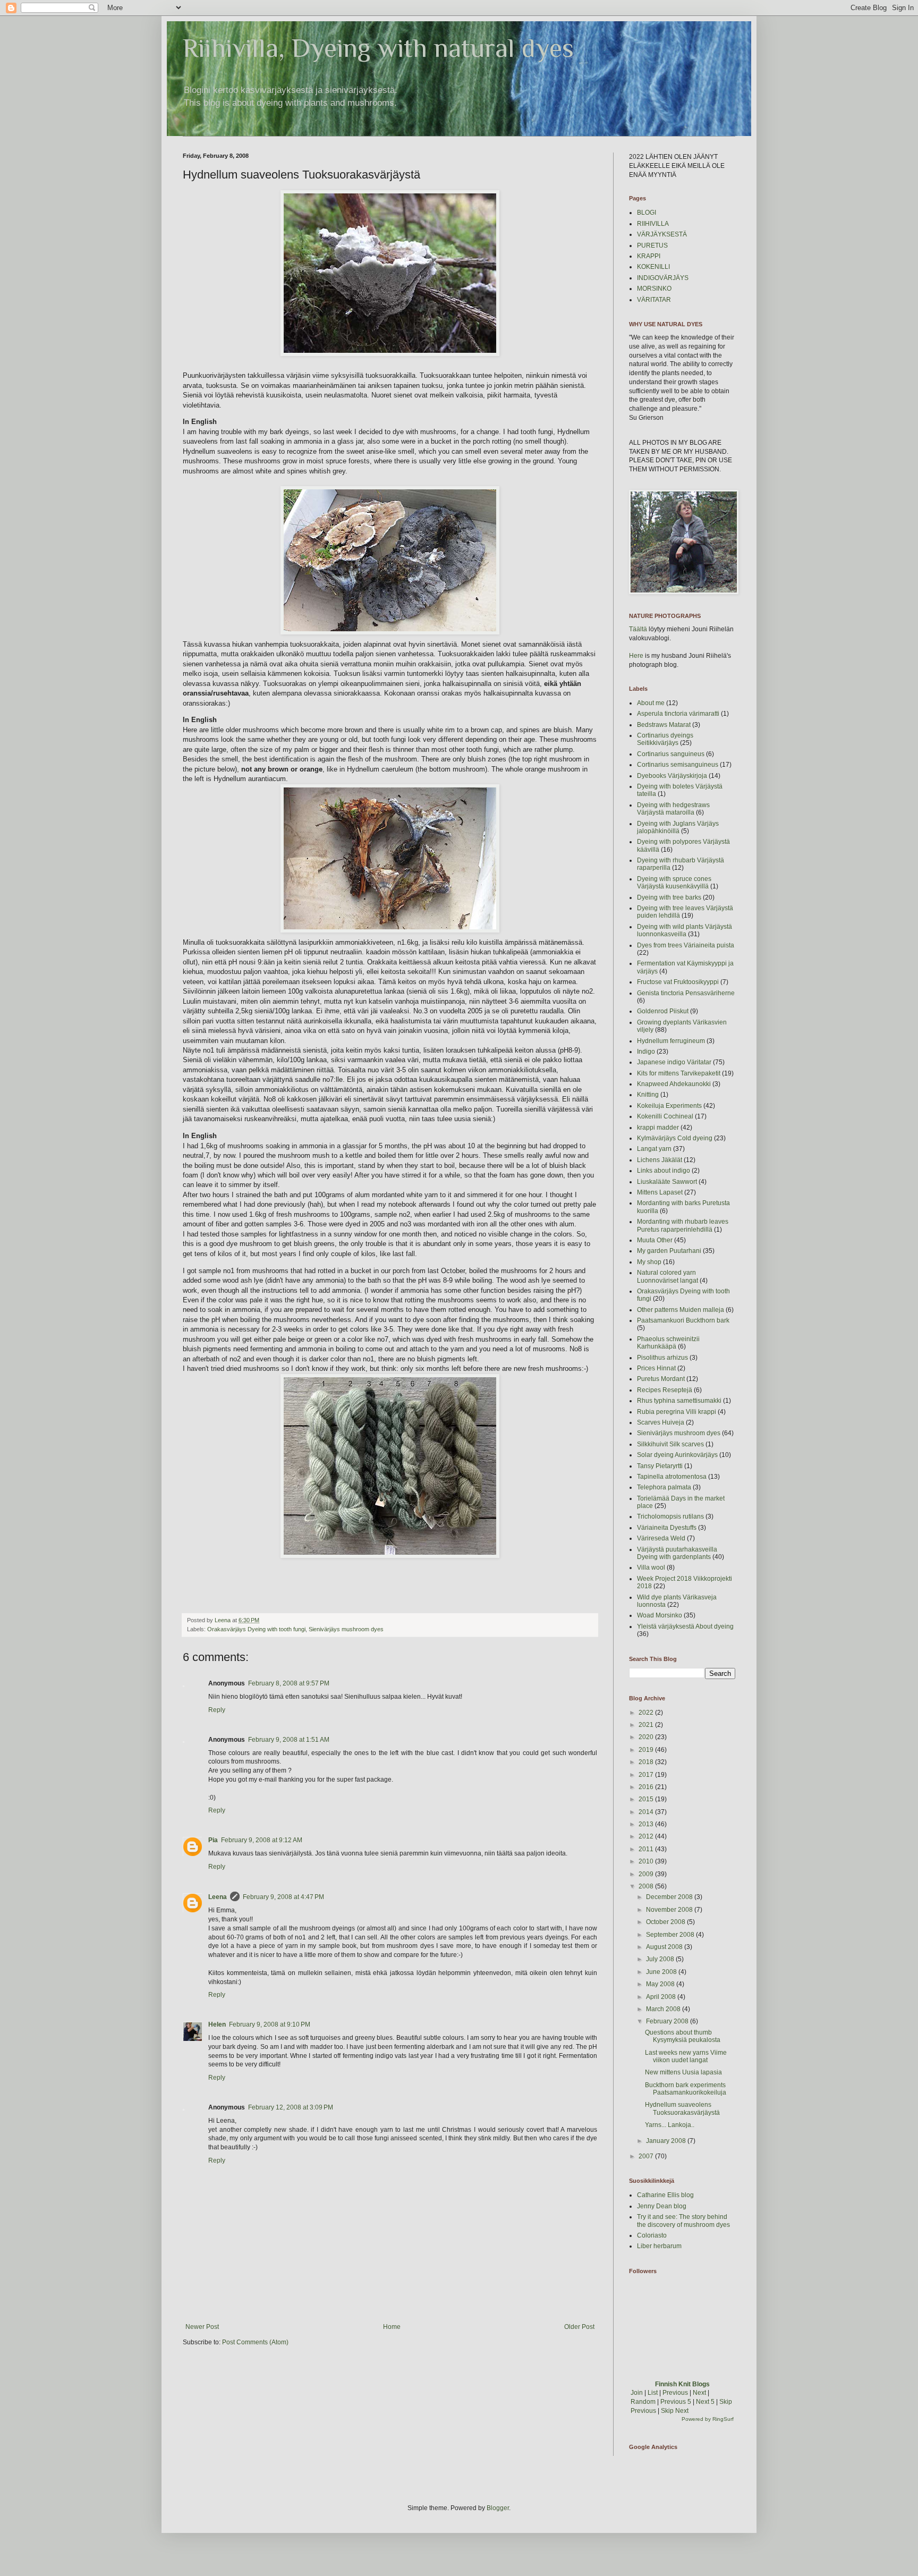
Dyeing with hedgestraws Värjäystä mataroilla (673, 809)
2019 (647, 1750)
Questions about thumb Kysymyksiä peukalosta (683, 2036)
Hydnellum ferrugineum (671, 1041)
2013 (647, 1824)
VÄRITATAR (654, 300)
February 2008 (668, 2021)
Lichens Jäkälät (660, 1160)
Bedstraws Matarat (664, 725)
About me (651, 703)
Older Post (579, 2327)
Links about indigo (664, 1171)
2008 (647, 1886)
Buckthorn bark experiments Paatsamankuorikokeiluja (686, 2089)
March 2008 (664, 2009)
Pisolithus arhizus (662, 1358)
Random (643, 2402)
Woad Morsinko (660, 1615)
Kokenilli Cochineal (665, 1116)
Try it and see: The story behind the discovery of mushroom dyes (683, 2221)
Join (637, 2393)
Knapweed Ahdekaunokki (674, 1084)
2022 (647, 1713)
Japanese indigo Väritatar (674, 1062)
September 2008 (671, 1935)
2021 (647, 1725)
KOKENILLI (653, 267)
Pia (213, 1840)
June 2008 (662, 1972)
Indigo (646, 1052)
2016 (647, 1787)
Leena (218, 1897)
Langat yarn (654, 1149)
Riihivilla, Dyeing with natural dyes (378, 48)
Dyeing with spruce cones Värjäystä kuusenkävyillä (674, 883)
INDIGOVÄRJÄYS (663, 278)
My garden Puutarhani (669, 1251)
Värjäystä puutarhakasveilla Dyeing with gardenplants (677, 1553)
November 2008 (670, 1910)
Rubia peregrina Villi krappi (677, 1412)
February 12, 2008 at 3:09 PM (291, 2107)
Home (392, 2327)
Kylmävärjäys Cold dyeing (675, 1138)
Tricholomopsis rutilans (670, 1516)
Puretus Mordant (661, 1379)
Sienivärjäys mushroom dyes (346, 1629)
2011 (647, 1849)
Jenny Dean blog (662, 2206)
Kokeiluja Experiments (669, 1106)
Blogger (498, 2508)
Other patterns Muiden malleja (681, 1310)
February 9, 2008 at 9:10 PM (270, 2024)
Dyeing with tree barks (669, 897)
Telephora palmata (664, 1487)
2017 (647, 1775)
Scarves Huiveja (661, 1422)
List (653, 2393)
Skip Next (675, 2411)
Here (636, 656)
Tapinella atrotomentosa (672, 1477)
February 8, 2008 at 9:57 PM (289, 1683)
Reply (217, 1710)
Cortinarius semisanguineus (678, 765)
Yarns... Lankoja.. (670, 2125)
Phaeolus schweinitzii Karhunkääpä (668, 1343)
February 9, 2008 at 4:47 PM (283, 1897)
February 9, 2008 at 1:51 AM (289, 1740)
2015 (647, 1799)
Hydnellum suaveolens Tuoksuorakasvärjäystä (682, 2108)
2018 (647, 1762)
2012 (647, 1836)
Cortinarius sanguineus (671, 754)
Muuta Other (655, 1240)
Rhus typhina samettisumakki (679, 1401)
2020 (647, 1737)
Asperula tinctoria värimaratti (678, 714)
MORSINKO (654, 289)
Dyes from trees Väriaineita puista (686, 945)
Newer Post (202, 2327)
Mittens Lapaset (660, 1192)
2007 (647, 2156)
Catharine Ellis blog (665, 2195)
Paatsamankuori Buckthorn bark (683, 1320)
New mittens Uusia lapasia (683, 2072)
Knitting (648, 1095)
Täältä (638, 629)
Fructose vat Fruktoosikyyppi (678, 982)
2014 (647, 1812)
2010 (647, 1861)
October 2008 (666, 1922)
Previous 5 (676, 2402)
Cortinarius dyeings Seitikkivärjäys (665, 739)
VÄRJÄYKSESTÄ (662, 234)
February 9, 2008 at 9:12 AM (262, 1840)
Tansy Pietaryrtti (660, 1466)
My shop (649, 1262)
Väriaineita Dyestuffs (667, 1528)
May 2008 (661, 1984)
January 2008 (667, 2141)
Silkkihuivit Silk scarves (670, 1444)
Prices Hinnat (656, 1368)
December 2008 (670, 1897)
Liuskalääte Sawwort (667, 1182)
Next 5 (705, 2402)
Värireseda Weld (661, 1538)
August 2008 (665, 1947)
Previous (675, 2393)
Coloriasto (652, 2235)
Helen (217, 2024)
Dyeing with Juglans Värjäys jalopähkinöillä (678, 827)
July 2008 (661, 1959)
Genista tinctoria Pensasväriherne (686, 993)
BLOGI (647, 213)
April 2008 (662, 1997)
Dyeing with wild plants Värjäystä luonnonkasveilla (685, 930)
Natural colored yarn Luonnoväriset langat (668, 1276)
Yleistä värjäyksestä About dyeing (685, 1626)
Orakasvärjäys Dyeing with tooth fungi (256, 1629)
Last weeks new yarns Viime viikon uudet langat (686, 2056)
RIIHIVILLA (653, 224)
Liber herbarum (659, 2246)
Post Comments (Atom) (255, 2342)
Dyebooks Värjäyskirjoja (672, 776)
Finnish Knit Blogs (682, 2384)
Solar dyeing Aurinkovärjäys (677, 1455)
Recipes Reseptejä (665, 1390)
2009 (647, 1874)
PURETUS (652, 245)
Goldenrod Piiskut (663, 1011)
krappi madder (658, 1128)
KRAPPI (649, 256)
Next (699, 2393)
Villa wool (651, 1567)
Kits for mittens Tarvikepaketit (679, 1073)
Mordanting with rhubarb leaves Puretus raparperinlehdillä (683, 1225)
